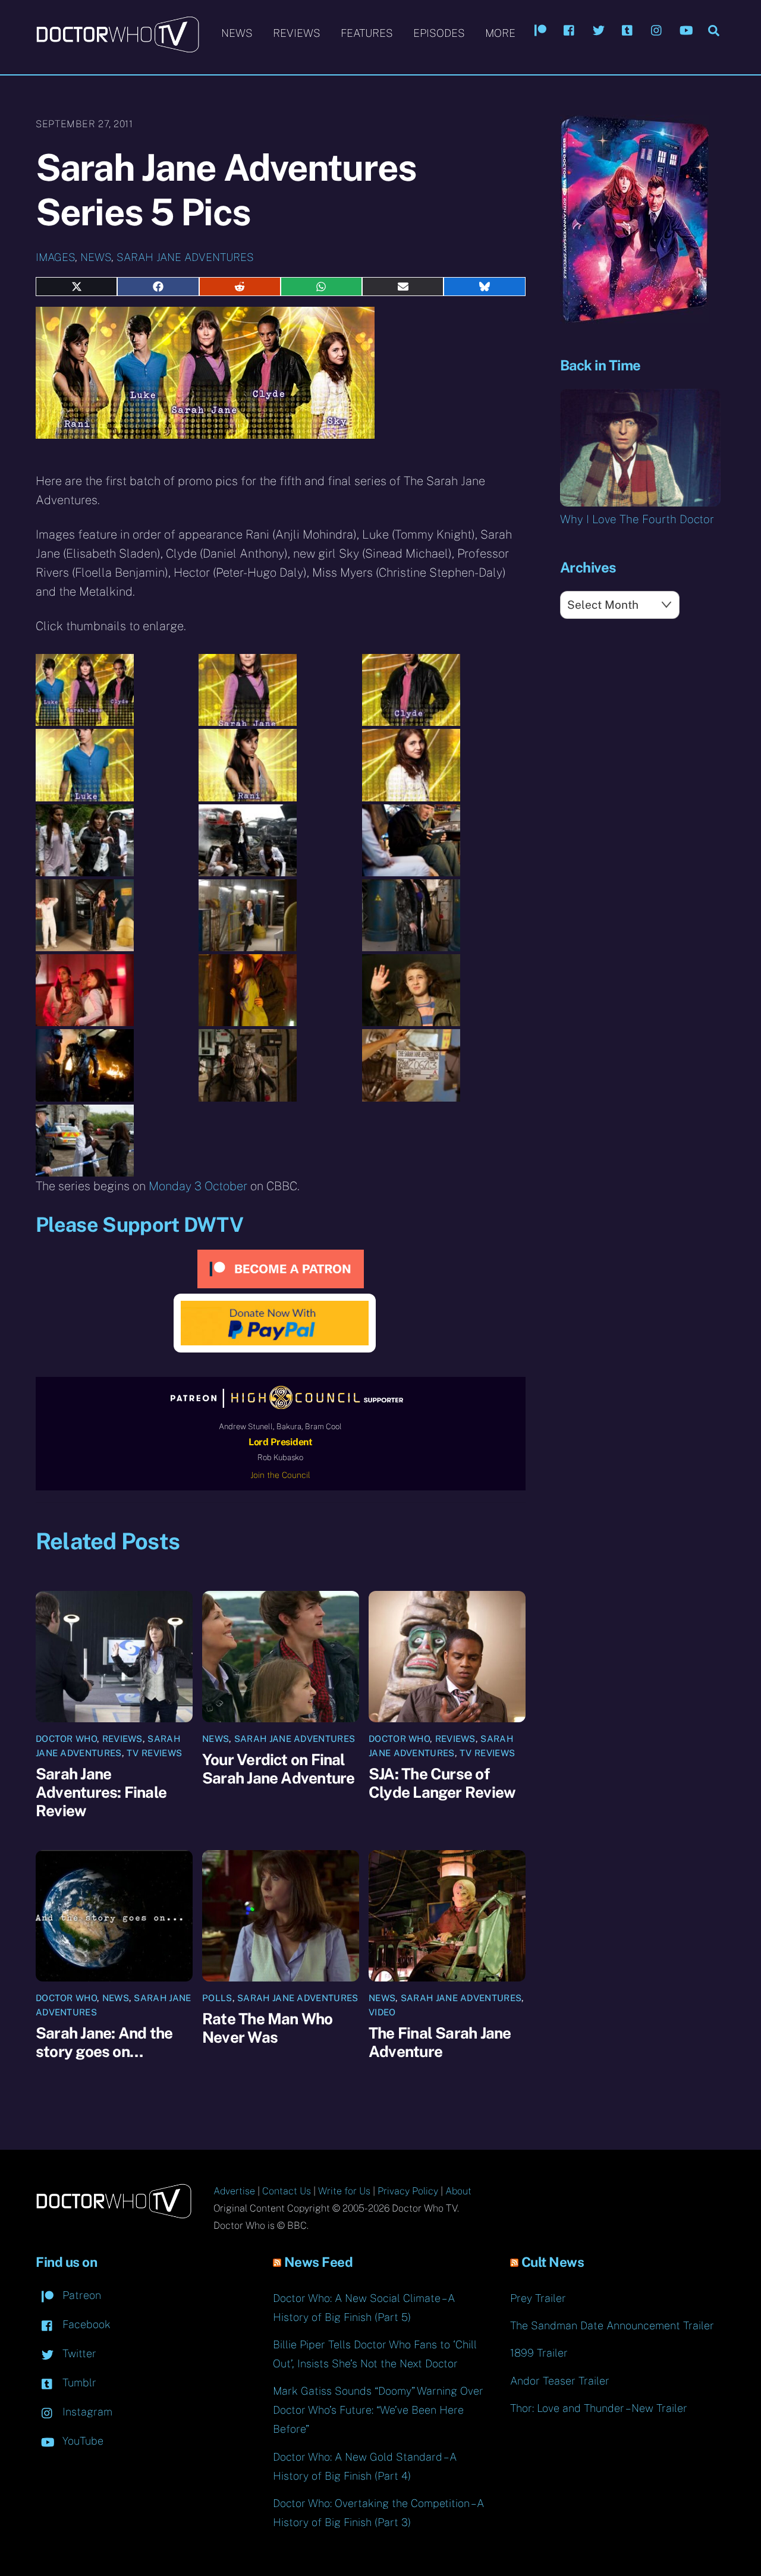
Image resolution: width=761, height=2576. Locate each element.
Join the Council (280, 1475)
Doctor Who (66, 1739)
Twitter (78, 2353)
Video (382, 2012)
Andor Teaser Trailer (560, 2381)
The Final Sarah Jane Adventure (440, 2042)
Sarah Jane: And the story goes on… (104, 2042)
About (458, 2191)
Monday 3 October (198, 1186)
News (237, 33)
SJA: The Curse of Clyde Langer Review (442, 1783)
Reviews (297, 33)
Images (55, 257)
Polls (217, 1998)
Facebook (85, 2324)
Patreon (80, 2295)
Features (367, 33)
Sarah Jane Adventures (185, 257)
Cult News (553, 2262)
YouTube (81, 2441)
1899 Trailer (539, 2353)
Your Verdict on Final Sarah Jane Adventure (278, 1769)
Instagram (86, 2412)
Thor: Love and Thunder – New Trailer (599, 2408)
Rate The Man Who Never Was (268, 2028)
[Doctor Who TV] (117, 47)
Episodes (439, 33)
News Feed (319, 2262)
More (500, 33)
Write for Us (344, 2191)
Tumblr (78, 2382)
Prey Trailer (538, 2298)
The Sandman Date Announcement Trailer (612, 2325)
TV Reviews (154, 1753)
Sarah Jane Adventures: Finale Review (101, 1792)
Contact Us (287, 2191)
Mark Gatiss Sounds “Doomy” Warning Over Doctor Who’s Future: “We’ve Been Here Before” (378, 2410)
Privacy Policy (408, 2191)
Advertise (234, 2191)
